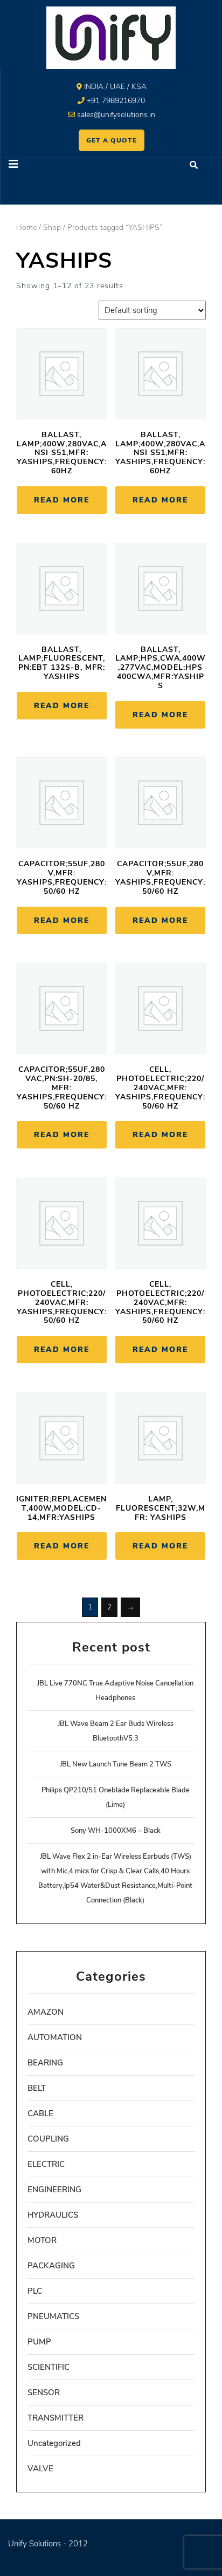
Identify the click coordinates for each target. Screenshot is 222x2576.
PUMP (39, 2342)
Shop (52, 227)
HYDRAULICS (53, 2215)
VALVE (40, 2469)
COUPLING (48, 2139)
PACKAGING (51, 2266)
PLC (35, 2291)
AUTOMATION (55, 2037)
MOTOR (42, 2240)
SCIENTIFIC (48, 2367)
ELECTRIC (46, 2164)
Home (26, 227)
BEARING (45, 2063)
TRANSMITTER (55, 2418)
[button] (56, 165)
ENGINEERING (54, 2190)
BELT (37, 2088)
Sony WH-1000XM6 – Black (116, 1831)
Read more (62, 500)
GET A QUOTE (112, 140)
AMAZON (46, 2012)
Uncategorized (54, 2443)
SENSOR (44, 2393)
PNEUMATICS (53, 2316)
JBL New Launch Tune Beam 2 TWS (116, 1764)
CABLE (40, 2113)
